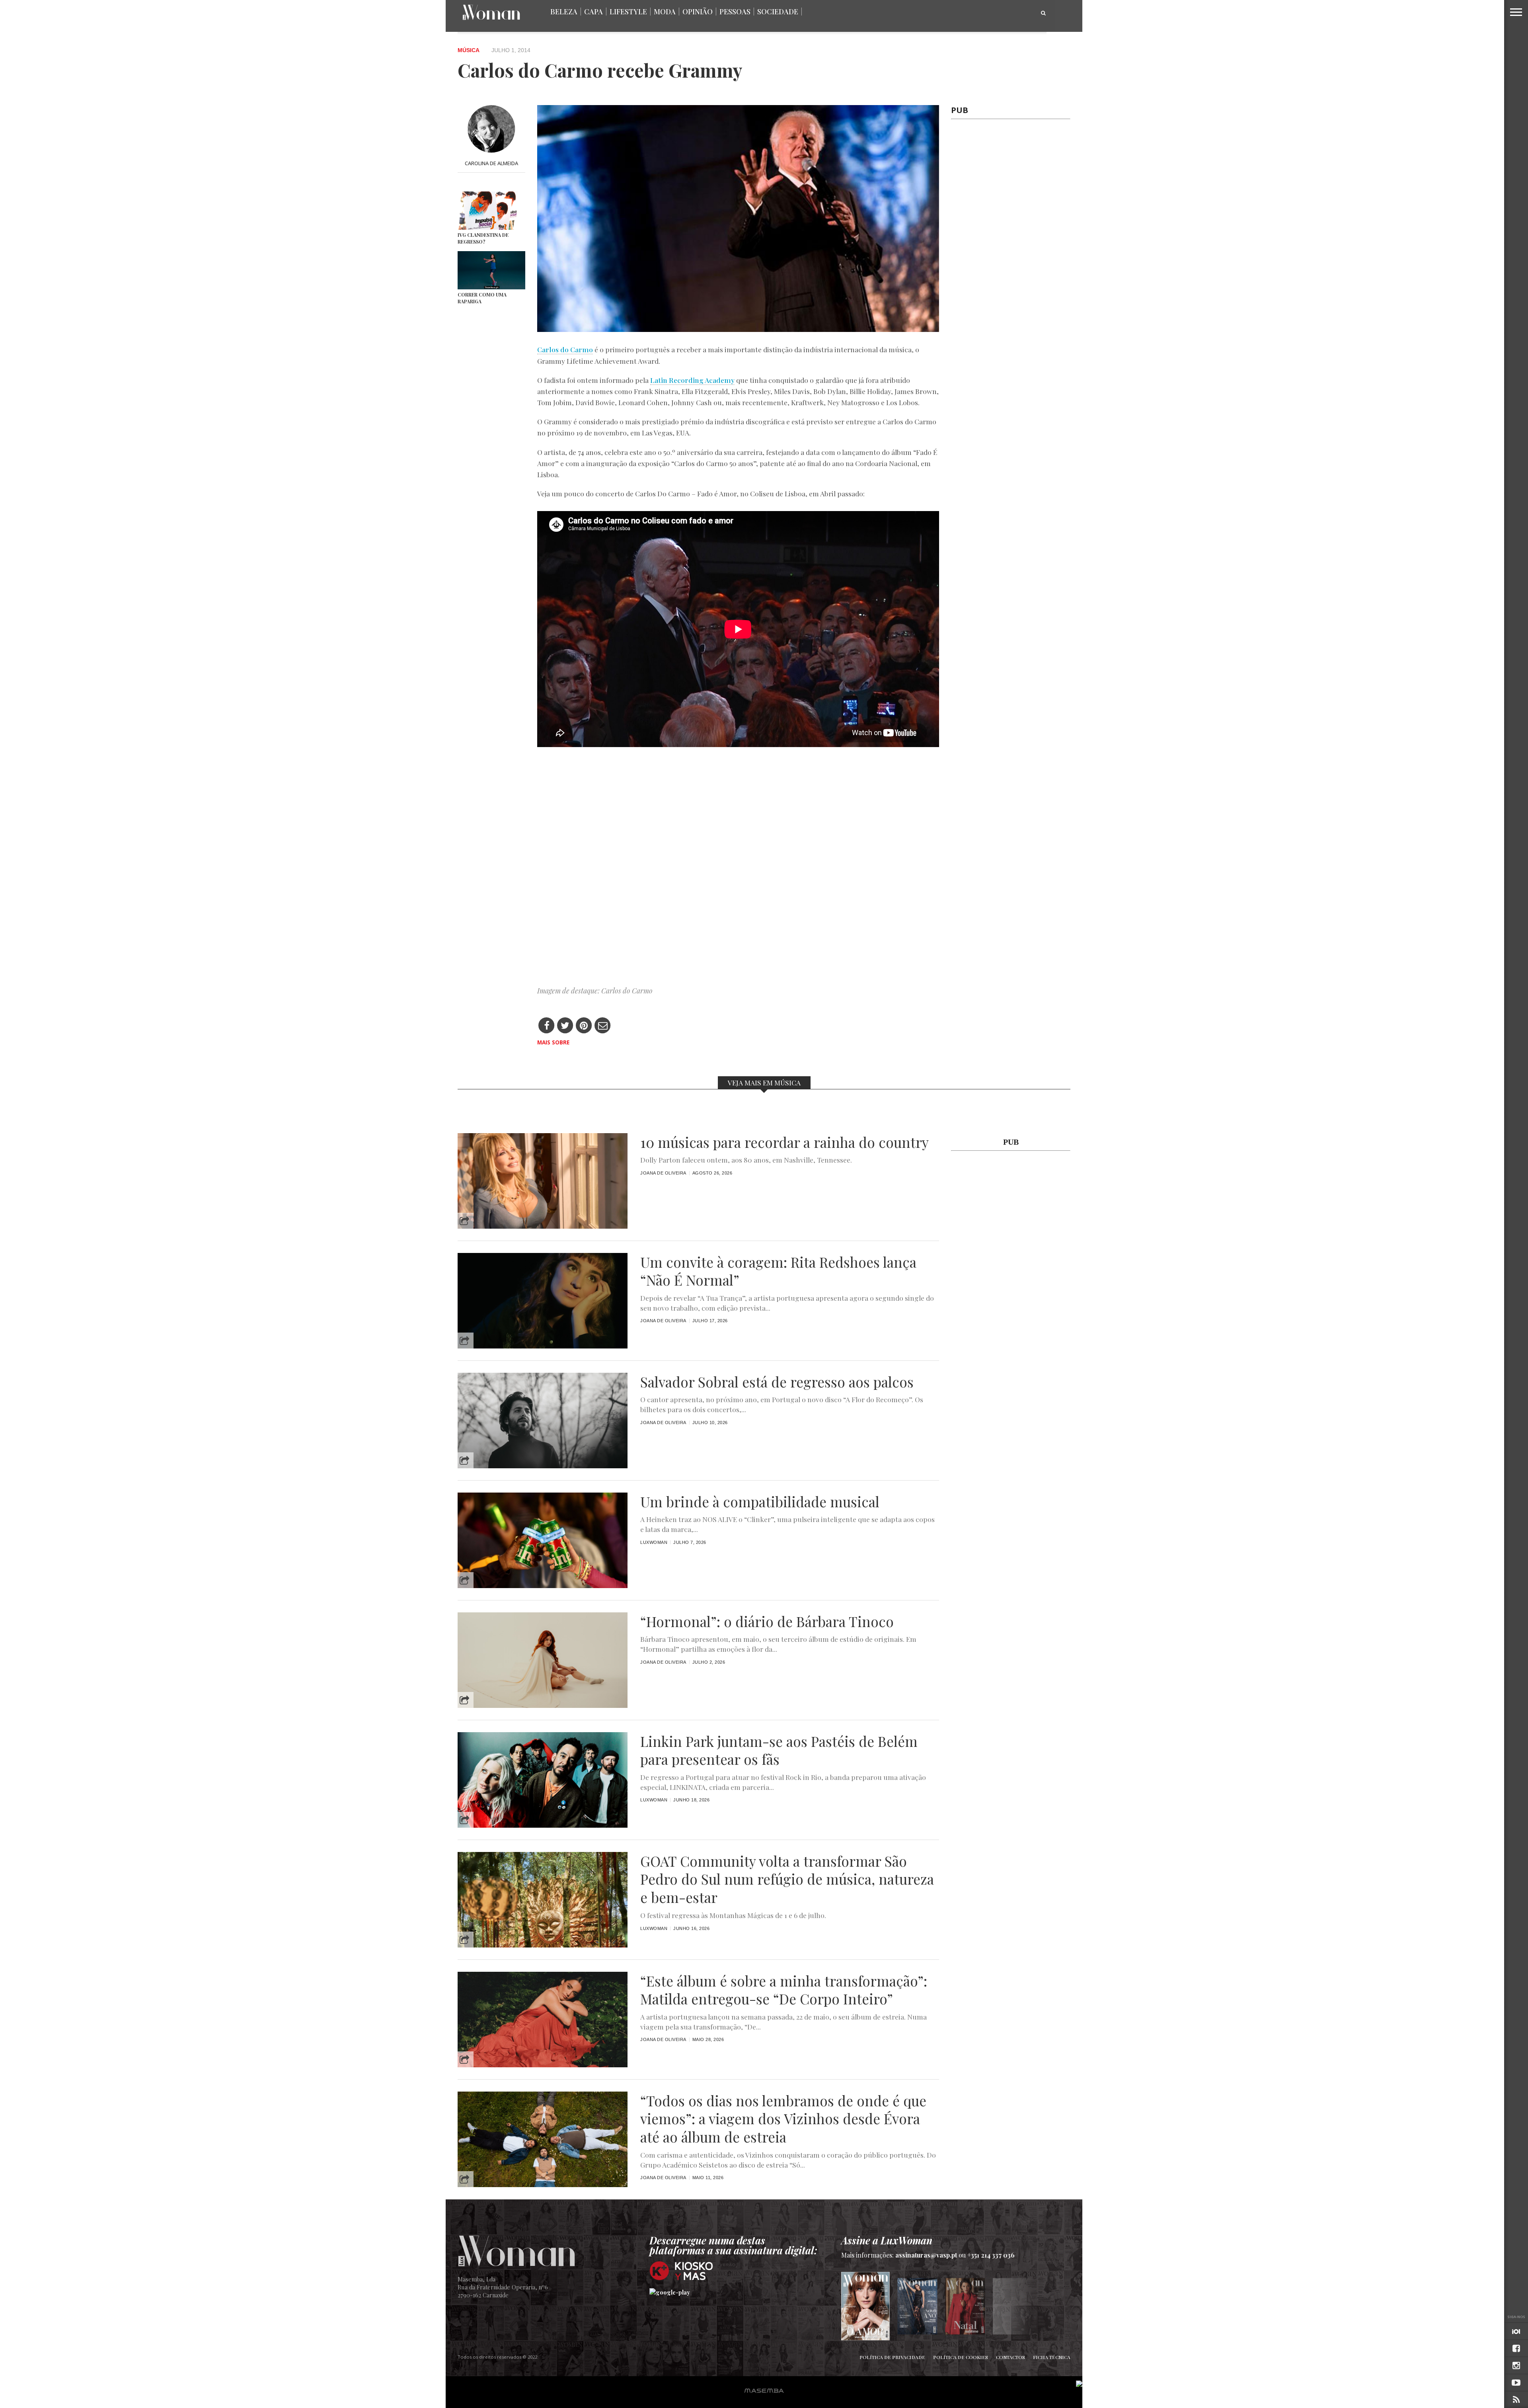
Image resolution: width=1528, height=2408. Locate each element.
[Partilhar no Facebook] (547, 1026)
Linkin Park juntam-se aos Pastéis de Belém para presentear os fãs (779, 1750)
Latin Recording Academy (692, 380)
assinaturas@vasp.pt (926, 2255)
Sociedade (778, 12)
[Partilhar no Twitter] (565, 1026)
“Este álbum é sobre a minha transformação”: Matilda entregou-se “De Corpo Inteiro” (784, 1990)
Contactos (1011, 2357)
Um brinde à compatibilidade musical (760, 1502)
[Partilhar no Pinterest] (584, 1026)
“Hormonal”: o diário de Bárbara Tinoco (767, 1622)
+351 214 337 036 (991, 2255)
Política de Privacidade (892, 2357)
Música (469, 50)
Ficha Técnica (1052, 2357)
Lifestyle (628, 12)
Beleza (564, 12)
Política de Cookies (961, 2357)
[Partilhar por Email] (603, 1026)
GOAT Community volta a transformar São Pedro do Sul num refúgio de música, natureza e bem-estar (787, 1879)
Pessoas (735, 12)
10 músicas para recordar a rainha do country (784, 1142)
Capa (593, 12)
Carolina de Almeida (491, 163)
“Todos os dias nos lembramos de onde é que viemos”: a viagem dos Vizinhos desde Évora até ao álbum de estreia (783, 2119)
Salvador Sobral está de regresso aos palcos (777, 1382)
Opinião (698, 12)
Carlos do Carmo (565, 349)
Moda (665, 12)
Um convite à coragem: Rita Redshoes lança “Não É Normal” (778, 1271)
